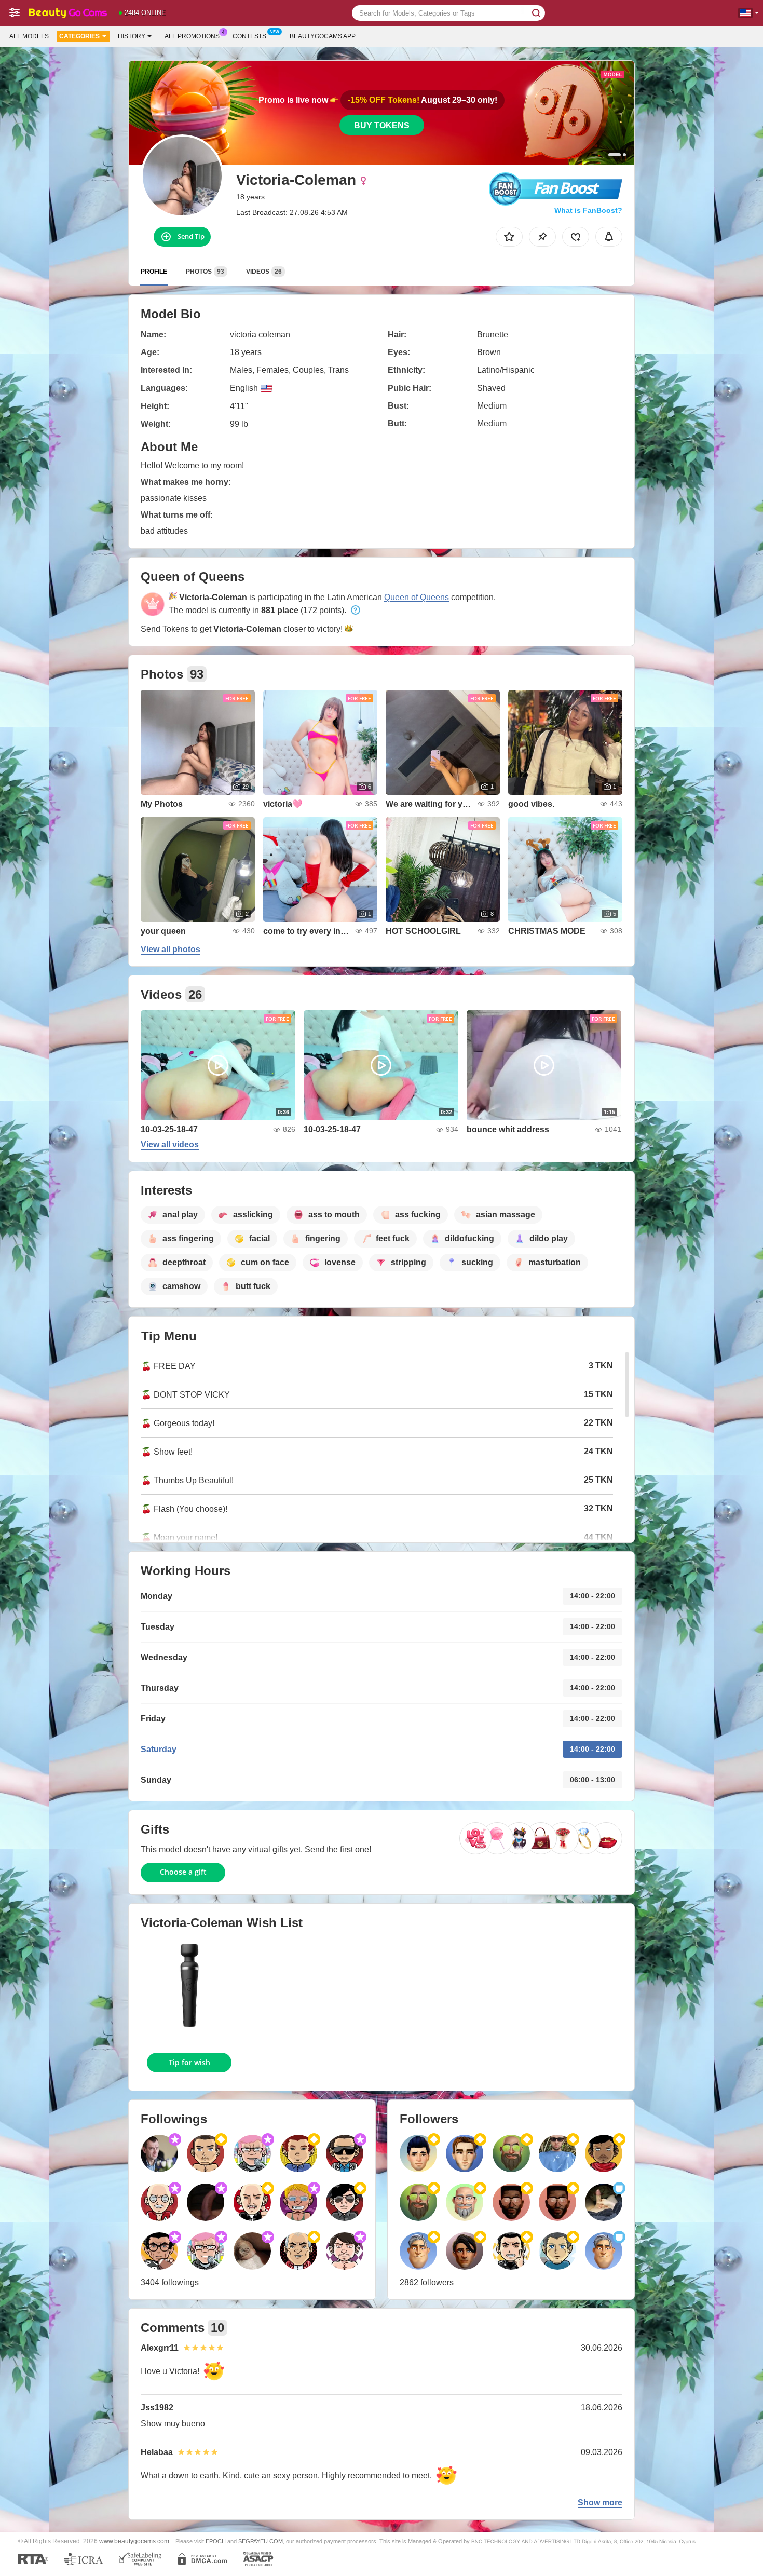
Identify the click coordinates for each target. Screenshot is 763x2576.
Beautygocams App (323, 36)
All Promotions (192, 36)
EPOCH (216, 2541)
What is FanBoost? (588, 210)
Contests (249, 36)
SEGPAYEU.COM (261, 2541)
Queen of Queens (417, 597)
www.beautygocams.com (134, 2541)
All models (29, 36)
